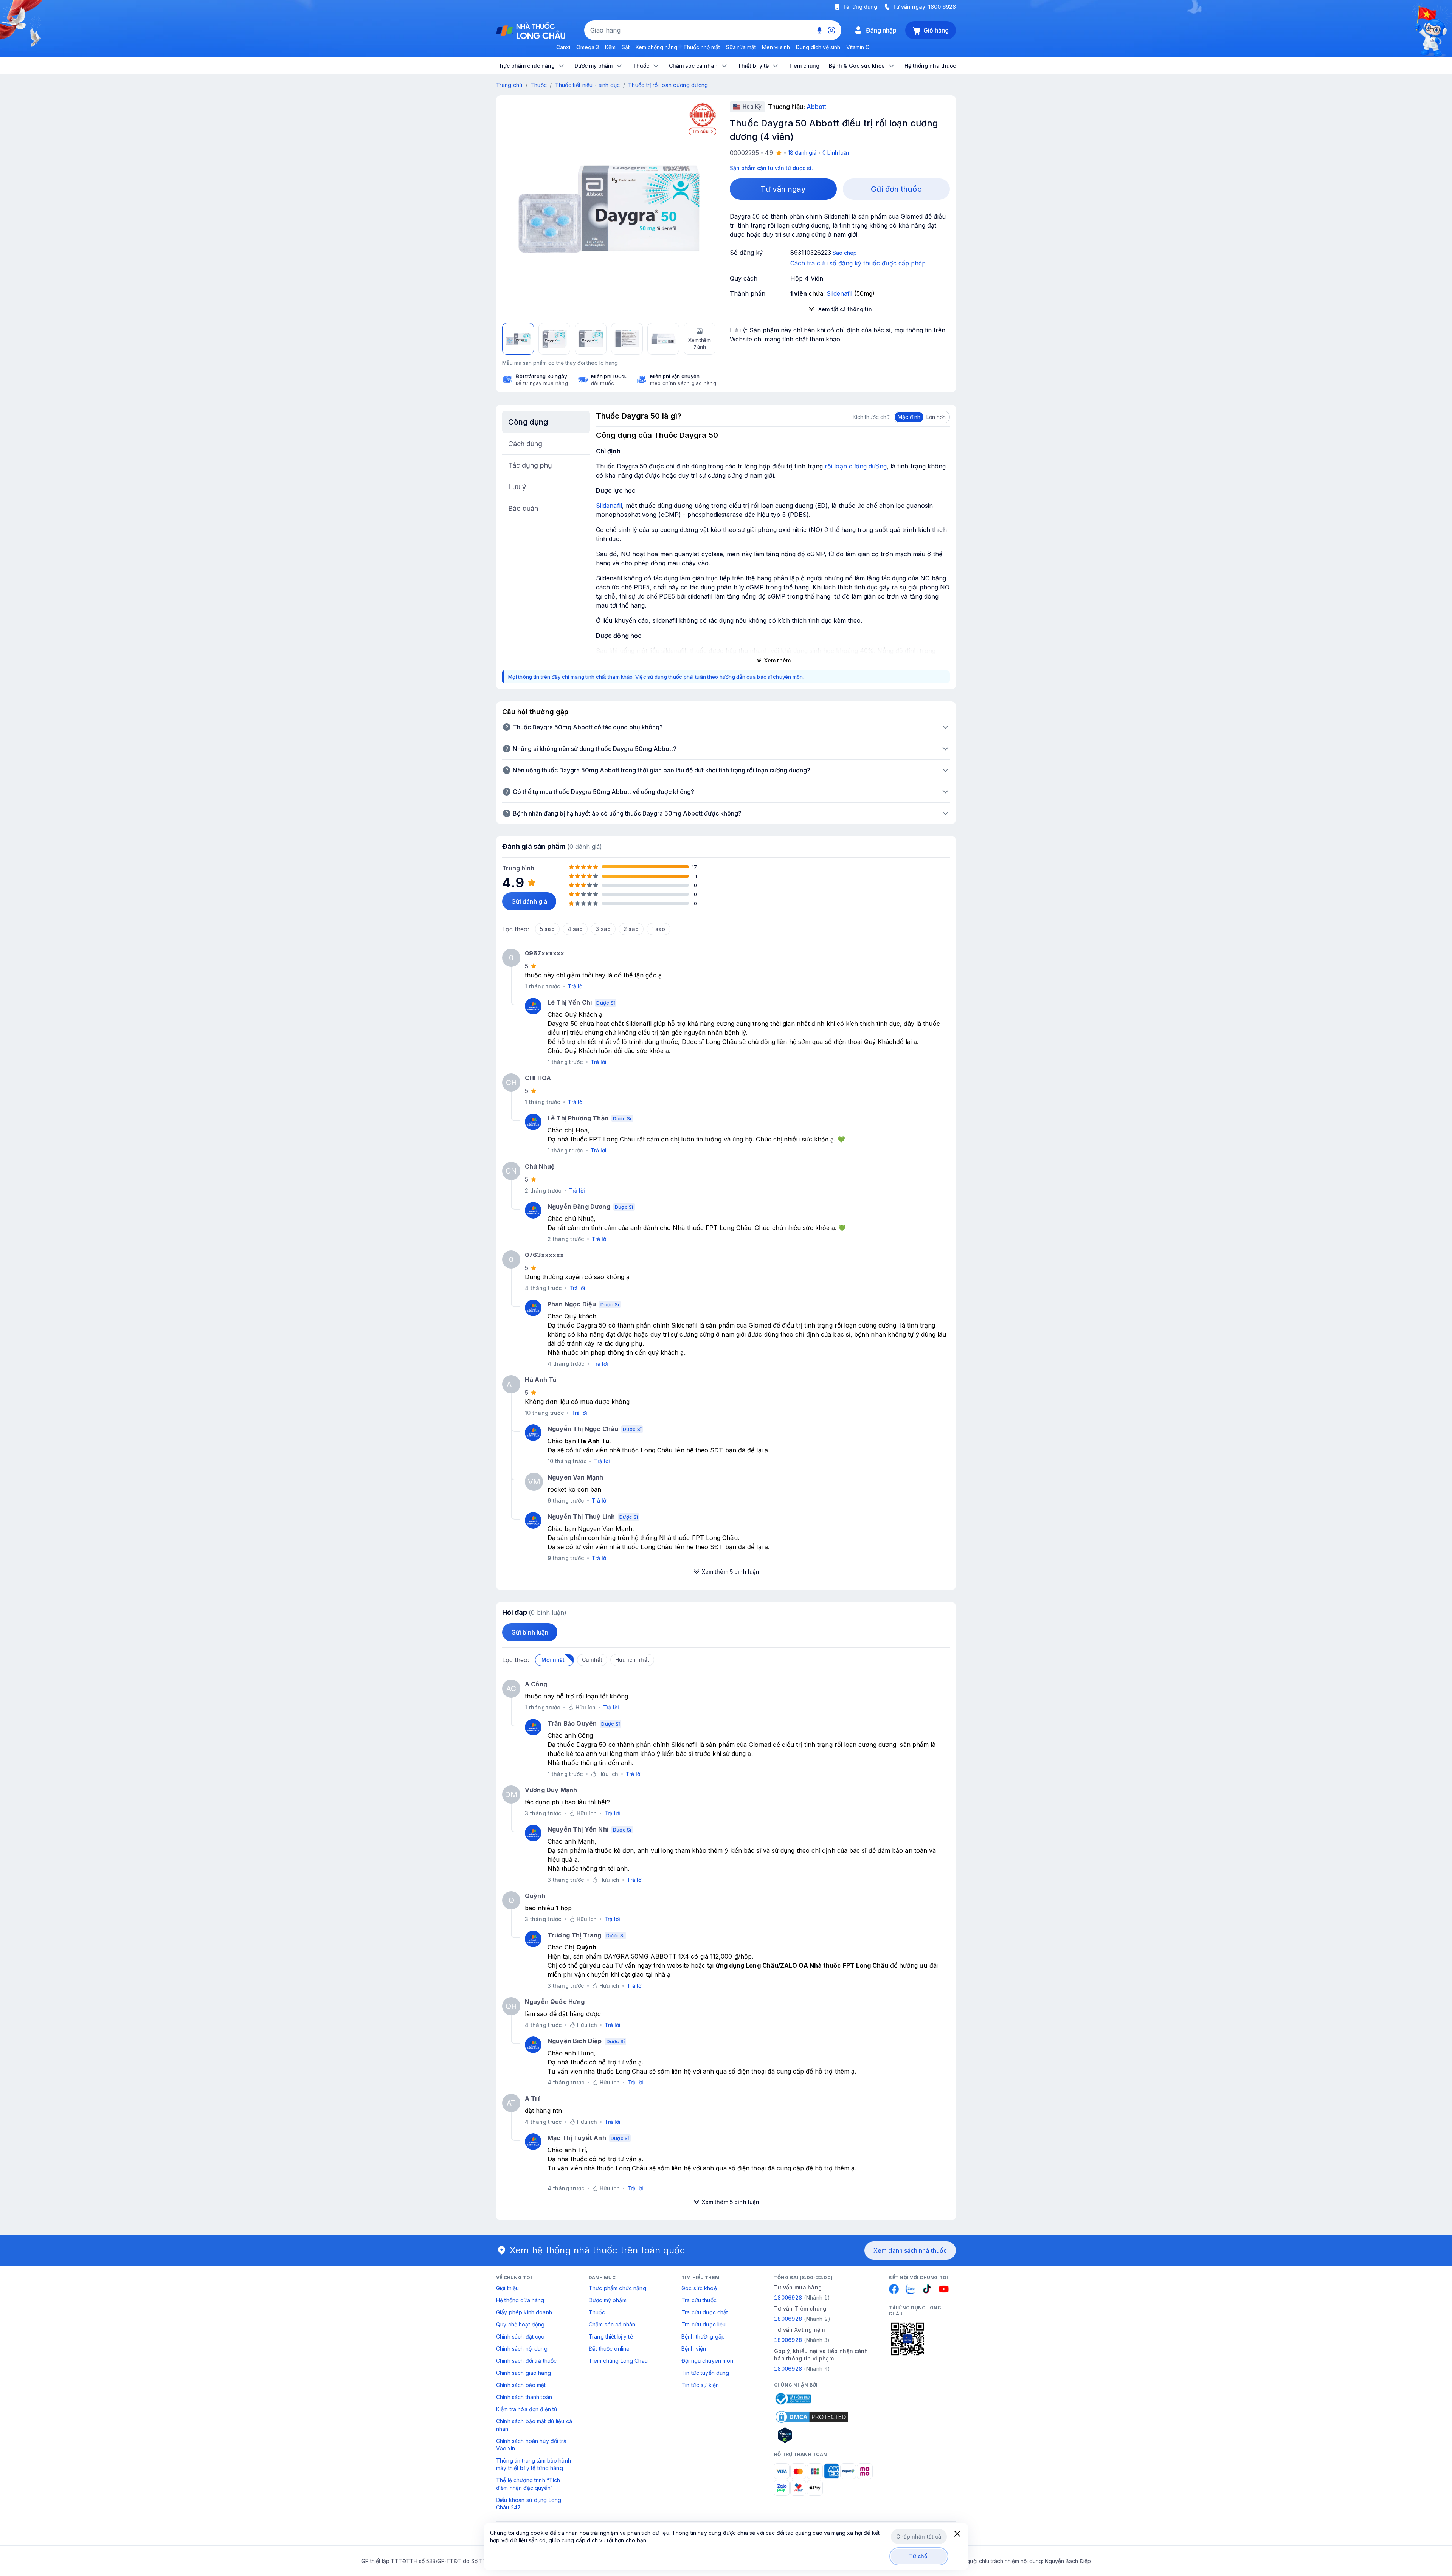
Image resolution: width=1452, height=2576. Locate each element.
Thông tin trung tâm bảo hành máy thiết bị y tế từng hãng (534, 2464)
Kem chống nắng (656, 47)
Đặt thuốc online (609, 2349)
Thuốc (539, 85)
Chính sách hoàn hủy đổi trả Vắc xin (531, 2445)
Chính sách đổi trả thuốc (526, 2361)
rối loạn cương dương (856, 466)
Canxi (563, 47)
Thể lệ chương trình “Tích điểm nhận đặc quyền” (528, 2484)
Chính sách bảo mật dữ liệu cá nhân (534, 2425)
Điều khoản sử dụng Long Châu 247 (529, 2504)
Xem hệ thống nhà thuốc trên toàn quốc (597, 2250)
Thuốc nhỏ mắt (702, 47)
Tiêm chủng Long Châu (618, 2361)
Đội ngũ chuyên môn (707, 2361)
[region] (609, 208)
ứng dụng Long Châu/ (748, 1965)
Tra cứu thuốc (699, 2300)
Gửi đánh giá (529, 901)
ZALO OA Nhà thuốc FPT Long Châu (834, 1965)
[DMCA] (812, 2417)
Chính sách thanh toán (524, 2397)
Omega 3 (588, 47)
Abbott (816, 107)
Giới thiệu (507, 2288)
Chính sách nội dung (522, 2349)
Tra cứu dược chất (705, 2312)
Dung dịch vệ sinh (818, 47)
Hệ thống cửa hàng (520, 2300)
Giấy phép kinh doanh (524, 2312)
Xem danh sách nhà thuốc (910, 2250)
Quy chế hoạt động (520, 2324)
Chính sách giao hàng (524, 2373)
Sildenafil (609, 506)
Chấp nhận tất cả (919, 2536)
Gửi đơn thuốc (896, 189)
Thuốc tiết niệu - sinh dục (588, 85)
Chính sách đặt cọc (520, 2336)
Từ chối (919, 2556)
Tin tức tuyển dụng (705, 2373)
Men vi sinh (776, 47)
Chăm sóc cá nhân (612, 2324)
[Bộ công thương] (793, 2399)
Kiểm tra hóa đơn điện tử (527, 2409)
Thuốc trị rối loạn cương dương (668, 85)
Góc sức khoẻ (699, 2288)
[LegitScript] (812, 2435)
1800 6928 (942, 7)
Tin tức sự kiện (700, 2385)
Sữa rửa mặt (741, 47)
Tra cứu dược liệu (704, 2324)
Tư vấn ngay (783, 189)
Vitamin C (858, 47)
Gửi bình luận (530, 1632)
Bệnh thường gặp (703, 2336)
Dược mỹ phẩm (608, 2300)
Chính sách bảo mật (521, 2385)
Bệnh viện (694, 2349)
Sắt (626, 47)
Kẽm (610, 47)
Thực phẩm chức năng (617, 2288)
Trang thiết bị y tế (611, 2336)
